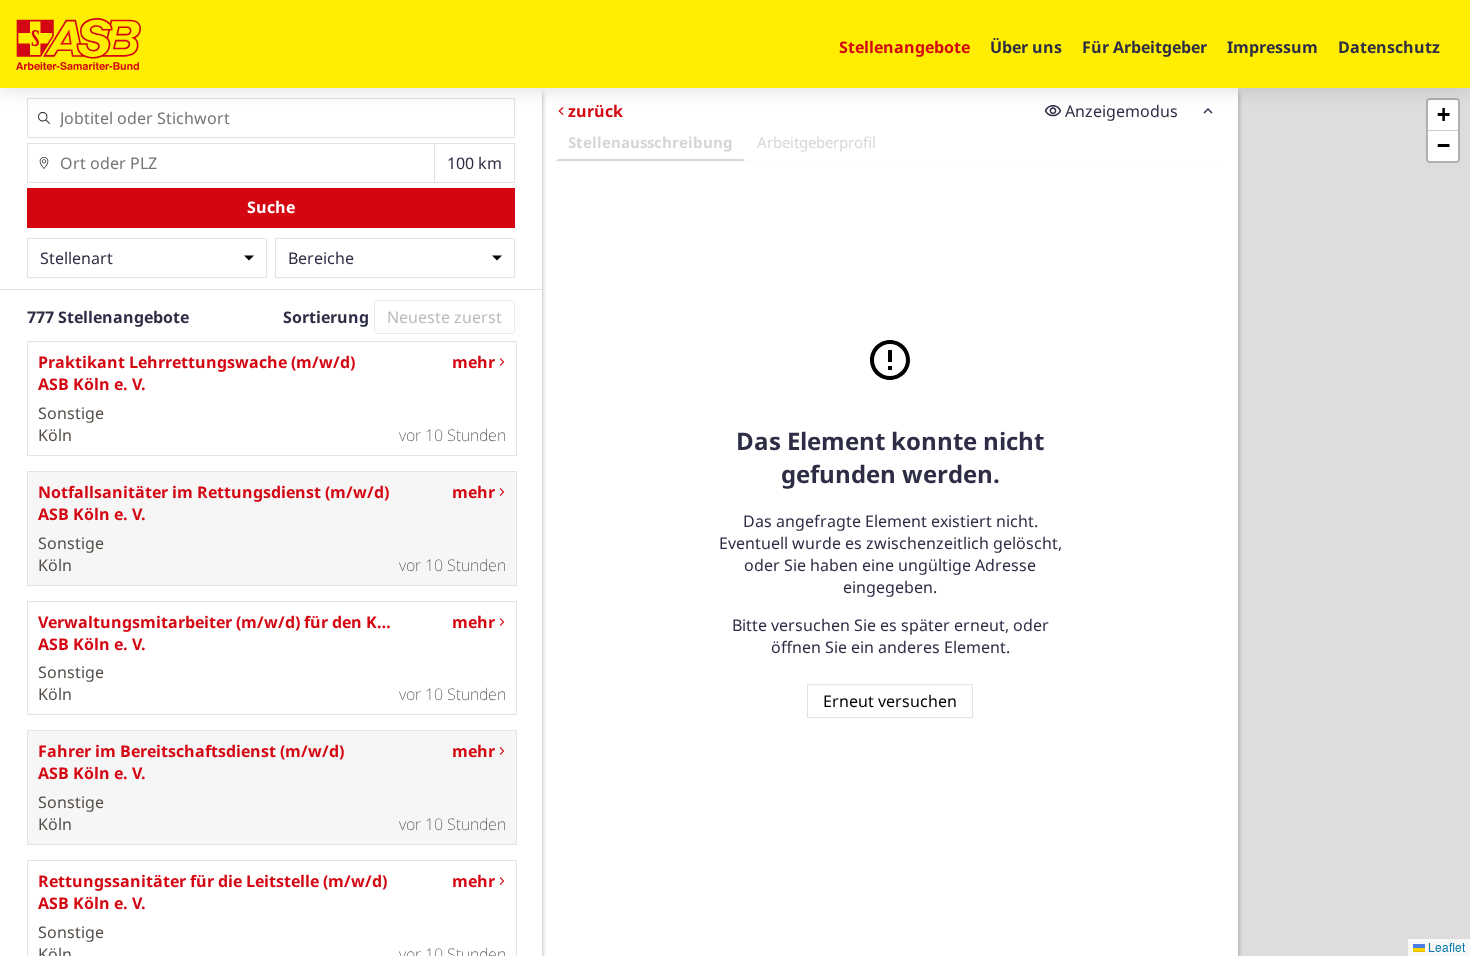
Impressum (1272, 47)
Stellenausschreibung (650, 142)
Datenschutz (1389, 47)
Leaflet (1445, 946)
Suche (271, 207)
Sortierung (326, 317)
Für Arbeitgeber (1144, 47)
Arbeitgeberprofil (816, 142)
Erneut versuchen (890, 701)
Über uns (1026, 47)
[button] (1443, 115)
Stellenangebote (904, 47)
